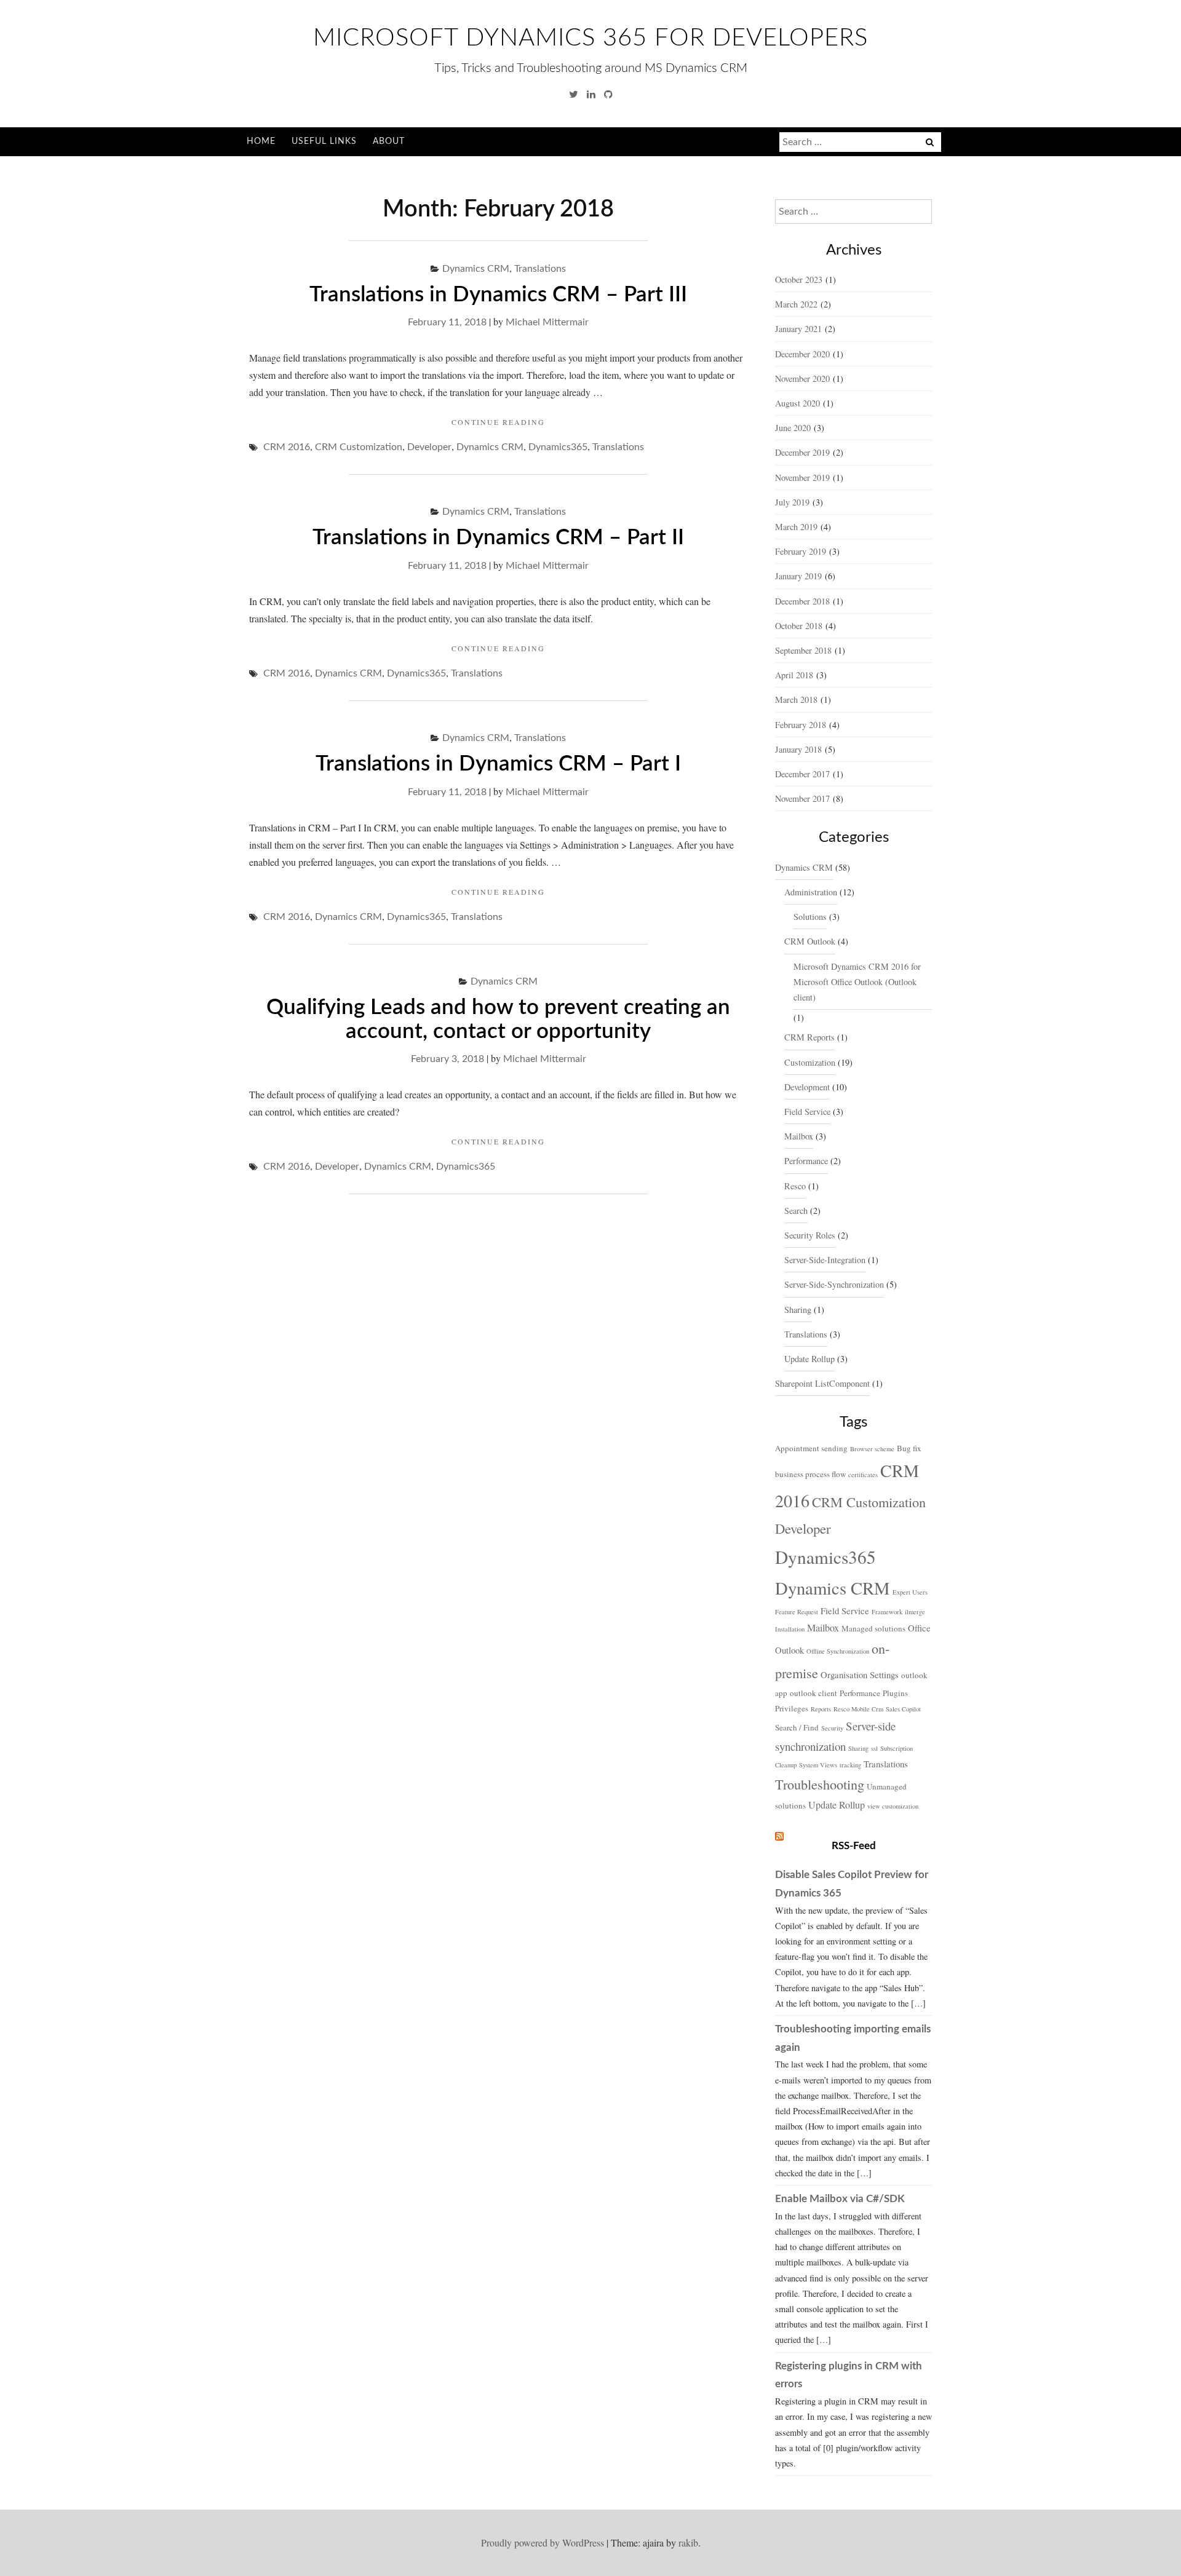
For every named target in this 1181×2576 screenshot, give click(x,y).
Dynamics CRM (476, 269)
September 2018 (803, 650)
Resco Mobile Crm (858, 1709)
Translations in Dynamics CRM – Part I (498, 764)
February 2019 (801, 551)
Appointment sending (811, 1448)
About (389, 141)
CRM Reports (809, 1037)
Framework (887, 1612)
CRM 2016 (287, 447)
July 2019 (792, 502)
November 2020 (802, 378)
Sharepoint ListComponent (822, 1383)
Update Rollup (809, 1359)
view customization (893, 1806)
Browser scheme (872, 1449)
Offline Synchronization (838, 1651)
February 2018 (801, 725)
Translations (540, 269)
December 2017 (802, 774)
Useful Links (324, 141)
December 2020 (802, 354)
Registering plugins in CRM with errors (849, 2375)
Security (832, 1728)
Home (261, 141)
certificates (863, 1475)
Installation (790, 1629)
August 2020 (797, 403)
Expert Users (910, 1592)
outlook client (813, 1693)
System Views (818, 1765)
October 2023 (799, 279)
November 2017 (802, 799)
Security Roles (810, 1235)
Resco (795, 1186)
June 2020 (793, 428)
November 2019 (802, 478)
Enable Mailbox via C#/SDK (840, 2199)
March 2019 (796, 527)
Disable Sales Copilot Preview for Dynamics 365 (852, 1884)
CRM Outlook (810, 941)
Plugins (895, 1693)
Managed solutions (873, 1628)
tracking (850, 1765)
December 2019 (802, 452)
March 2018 (796, 699)
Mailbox (799, 1136)
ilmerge (915, 1612)
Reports (821, 1709)
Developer (429, 447)
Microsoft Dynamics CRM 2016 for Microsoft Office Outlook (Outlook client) (857, 982)
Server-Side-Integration (825, 1260)
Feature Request (797, 1612)
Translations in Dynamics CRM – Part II (498, 538)
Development (807, 1087)
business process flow (810, 1474)
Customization (810, 1062)
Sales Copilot (903, 1709)
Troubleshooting (820, 1784)
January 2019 (798, 576)
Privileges (792, 1708)
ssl (874, 1748)
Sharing (798, 1310)
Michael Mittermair (547, 322)
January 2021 (798, 329)
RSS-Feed (854, 1846)
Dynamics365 (558, 447)
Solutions (810, 917)
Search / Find (797, 1727)
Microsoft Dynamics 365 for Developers (590, 38)
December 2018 (802, 601)
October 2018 (799, 626)
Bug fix (909, 1448)
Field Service (807, 1112)
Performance (806, 1161)
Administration (811, 892)
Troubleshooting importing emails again (853, 2038)
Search (796, 1211)
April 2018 (794, 675)
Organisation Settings (860, 1674)
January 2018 (798, 749)
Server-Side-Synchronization (834, 1284)
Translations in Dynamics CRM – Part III (498, 295)
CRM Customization (359, 447)
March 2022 (796, 304)
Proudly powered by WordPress (543, 2542)
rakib (688, 2542)
